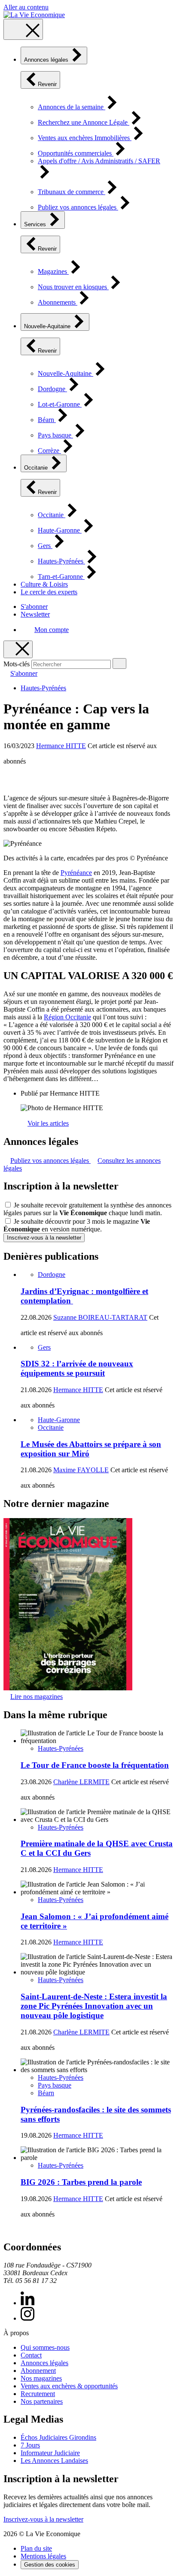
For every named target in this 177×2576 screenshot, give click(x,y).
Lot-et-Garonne (60, 404)
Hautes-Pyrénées (61, 561)
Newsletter (35, 614)
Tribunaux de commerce (72, 192)
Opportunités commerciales (76, 153)
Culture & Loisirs (44, 584)
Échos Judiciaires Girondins (58, 2437)
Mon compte (52, 630)
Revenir (47, 84)
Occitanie (37, 468)
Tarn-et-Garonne (61, 577)
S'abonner (34, 607)
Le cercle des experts (49, 592)
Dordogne (52, 389)
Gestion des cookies (50, 2565)
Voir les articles (48, 1123)
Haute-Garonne (60, 530)
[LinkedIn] (27, 2303)
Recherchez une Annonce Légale (84, 122)
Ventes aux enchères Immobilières (85, 138)
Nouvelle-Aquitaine (48, 326)
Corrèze (49, 451)
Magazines (53, 271)
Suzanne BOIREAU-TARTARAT (100, 1317)
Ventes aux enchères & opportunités (69, 2386)
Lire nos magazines (37, 1697)
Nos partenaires (42, 2401)
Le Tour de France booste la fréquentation (95, 1765)
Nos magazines (41, 2378)
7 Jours (30, 2445)
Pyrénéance (76, 873)
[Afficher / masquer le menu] (23, 29)
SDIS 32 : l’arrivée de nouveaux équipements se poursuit (77, 1368)
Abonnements (58, 302)
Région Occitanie (67, 1017)
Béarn (47, 420)
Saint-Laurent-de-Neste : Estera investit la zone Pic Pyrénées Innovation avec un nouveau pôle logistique (94, 2006)
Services (36, 224)
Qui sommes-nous (45, 2347)
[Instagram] (27, 2318)
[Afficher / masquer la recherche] (18, 649)
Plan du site (36, 2548)
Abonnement (38, 2371)
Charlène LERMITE (81, 1782)
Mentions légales (43, 2556)
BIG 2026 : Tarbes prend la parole (81, 2182)
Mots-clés (17, 664)
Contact (31, 2355)
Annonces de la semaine (72, 107)
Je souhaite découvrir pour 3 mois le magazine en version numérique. (77, 1225)
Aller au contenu (26, 7)
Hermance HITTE (61, 746)
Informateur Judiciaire (50, 2453)
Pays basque (55, 435)
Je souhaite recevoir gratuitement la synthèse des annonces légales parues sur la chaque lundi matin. (87, 1209)
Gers (45, 546)
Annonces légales (47, 60)
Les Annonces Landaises (54, 2461)
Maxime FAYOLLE (81, 1470)
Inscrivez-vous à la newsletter (44, 1238)
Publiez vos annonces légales (78, 207)
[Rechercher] (119, 663)
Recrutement (38, 2394)
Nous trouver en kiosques (73, 287)
